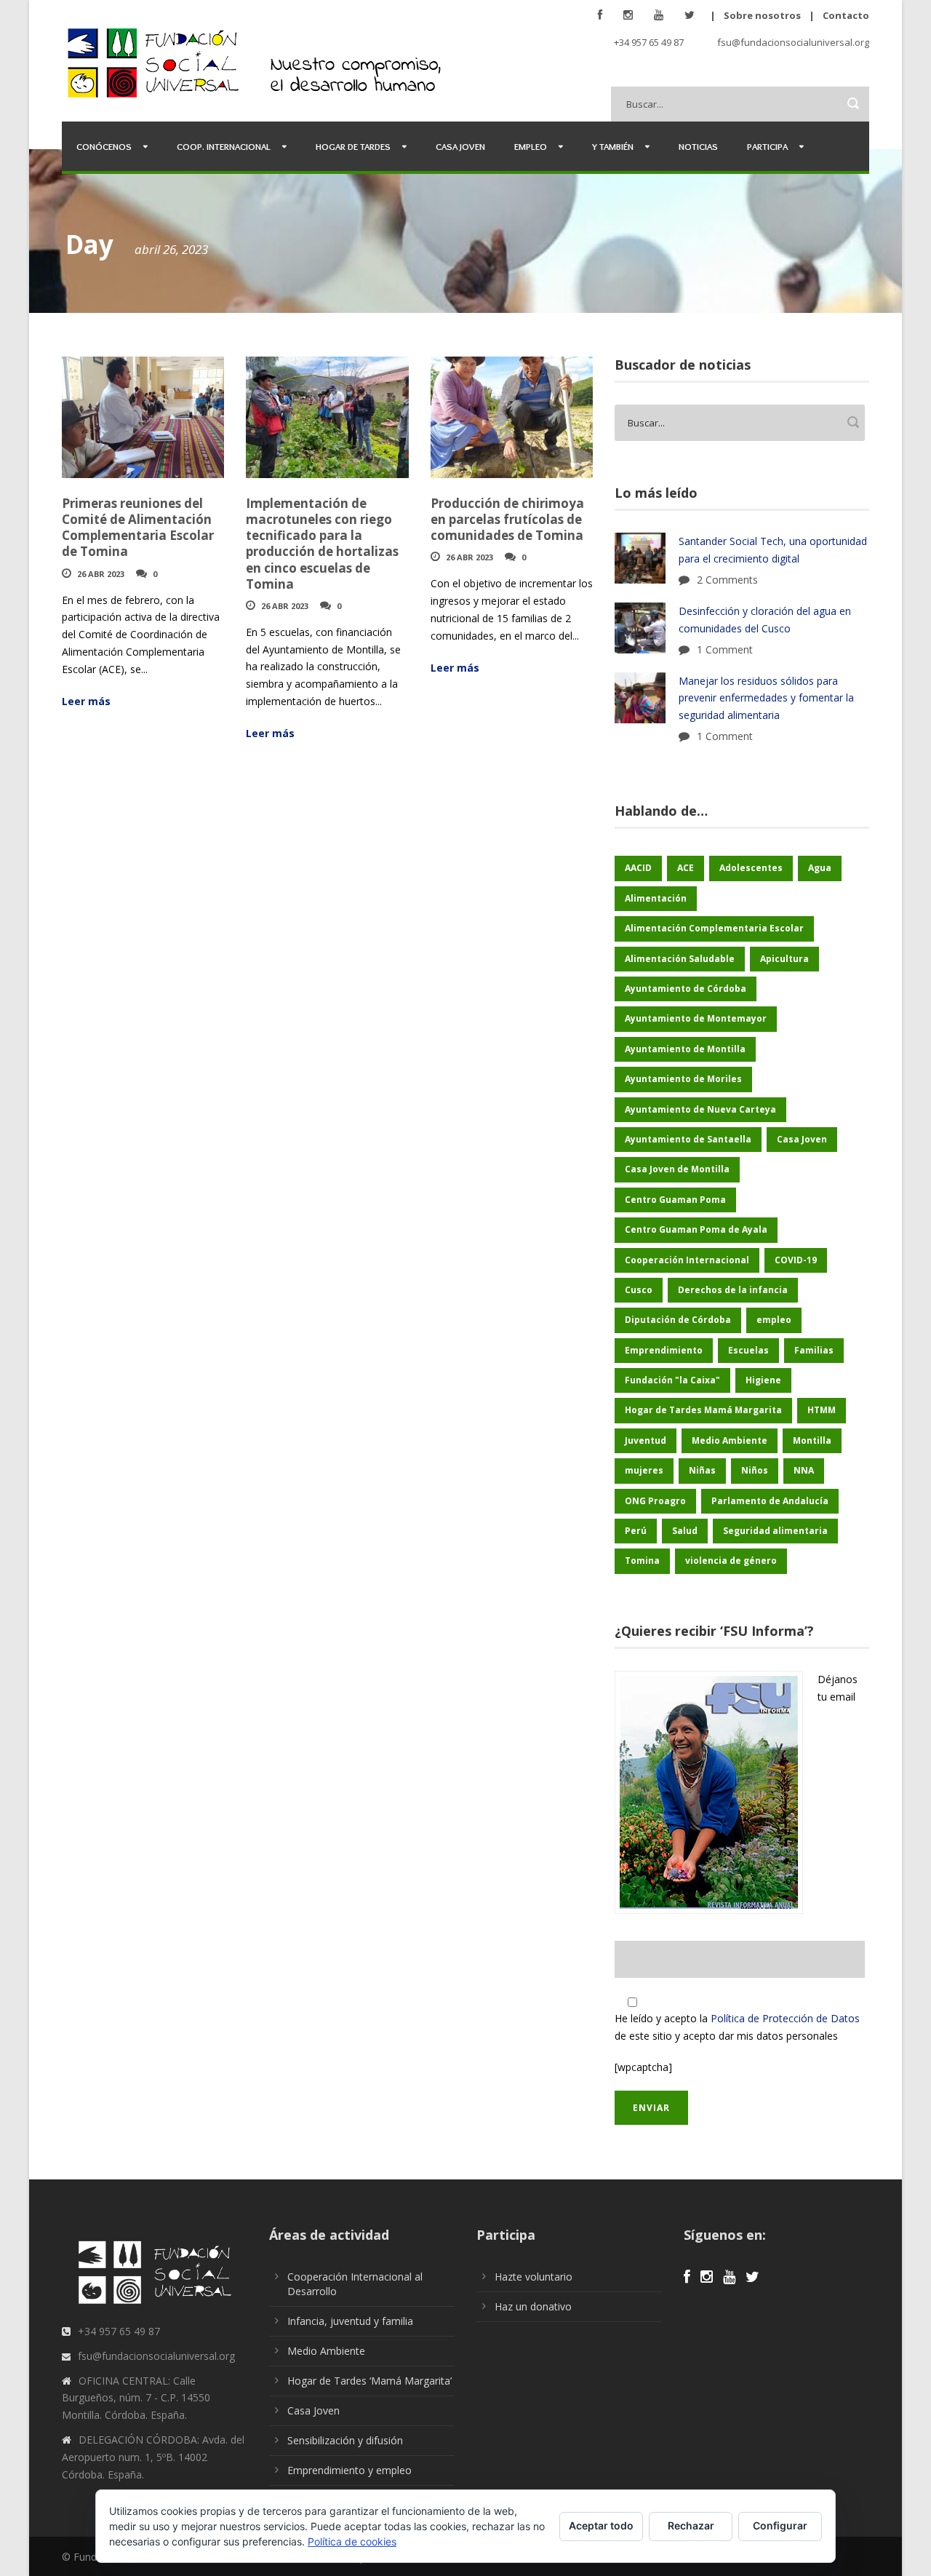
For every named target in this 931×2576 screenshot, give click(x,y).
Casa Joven (460, 146)
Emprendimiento (664, 1350)
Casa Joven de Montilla (677, 1169)
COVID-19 (796, 1260)
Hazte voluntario (534, 2277)
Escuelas (748, 1350)
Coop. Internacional (224, 146)
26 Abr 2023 (101, 574)
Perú (636, 1531)
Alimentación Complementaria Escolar (714, 928)
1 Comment (725, 649)
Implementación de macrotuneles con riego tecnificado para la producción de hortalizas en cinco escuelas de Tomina (322, 543)
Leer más (86, 701)
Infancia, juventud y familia (350, 2321)
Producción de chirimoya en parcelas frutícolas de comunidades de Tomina (507, 519)
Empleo (531, 146)
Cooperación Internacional (687, 1260)
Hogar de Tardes (353, 146)
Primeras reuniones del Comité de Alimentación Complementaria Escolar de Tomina (138, 527)
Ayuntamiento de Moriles (683, 1079)
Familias (814, 1350)
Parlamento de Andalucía (770, 1501)
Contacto (846, 15)
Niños (755, 1470)
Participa (767, 146)
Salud (685, 1531)
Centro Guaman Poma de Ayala (696, 1229)
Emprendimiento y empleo (349, 2470)
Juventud (646, 1440)
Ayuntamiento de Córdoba (686, 989)
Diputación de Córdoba (678, 1320)
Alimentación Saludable (680, 959)
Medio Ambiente (730, 1440)
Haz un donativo (533, 2306)
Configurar (780, 2525)
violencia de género (731, 1561)
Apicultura (784, 959)
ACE (686, 868)
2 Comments (727, 580)
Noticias (698, 146)
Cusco (639, 1290)
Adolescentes (751, 868)
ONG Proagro (655, 1501)
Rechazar (691, 2525)
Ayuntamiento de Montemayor (696, 1018)
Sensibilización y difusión (345, 2440)
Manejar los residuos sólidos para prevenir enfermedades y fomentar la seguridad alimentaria (766, 698)
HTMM (822, 1410)
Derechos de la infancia (733, 1290)
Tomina (642, 1561)
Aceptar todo (601, 2525)
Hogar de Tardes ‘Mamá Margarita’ (369, 2381)
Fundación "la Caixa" (672, 1380)
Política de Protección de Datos (785, 2018)
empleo (774, 1320)
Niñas (702, 1470)
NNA (804, 1470)
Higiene (763, 1380)
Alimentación (656, 898)
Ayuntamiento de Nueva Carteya (700, 1109)
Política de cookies (352, 2541)
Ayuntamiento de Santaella (688, 1139)
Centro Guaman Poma (675, 1200)
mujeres (644, 1470)
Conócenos (104, 146)
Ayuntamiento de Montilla (685, 1049)
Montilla (812, 1440)
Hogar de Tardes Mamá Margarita (703, 1410)
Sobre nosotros (762, 15)
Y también (613, 146)
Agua (820, 868)
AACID (638, 868)
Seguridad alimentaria (775, 1531)
